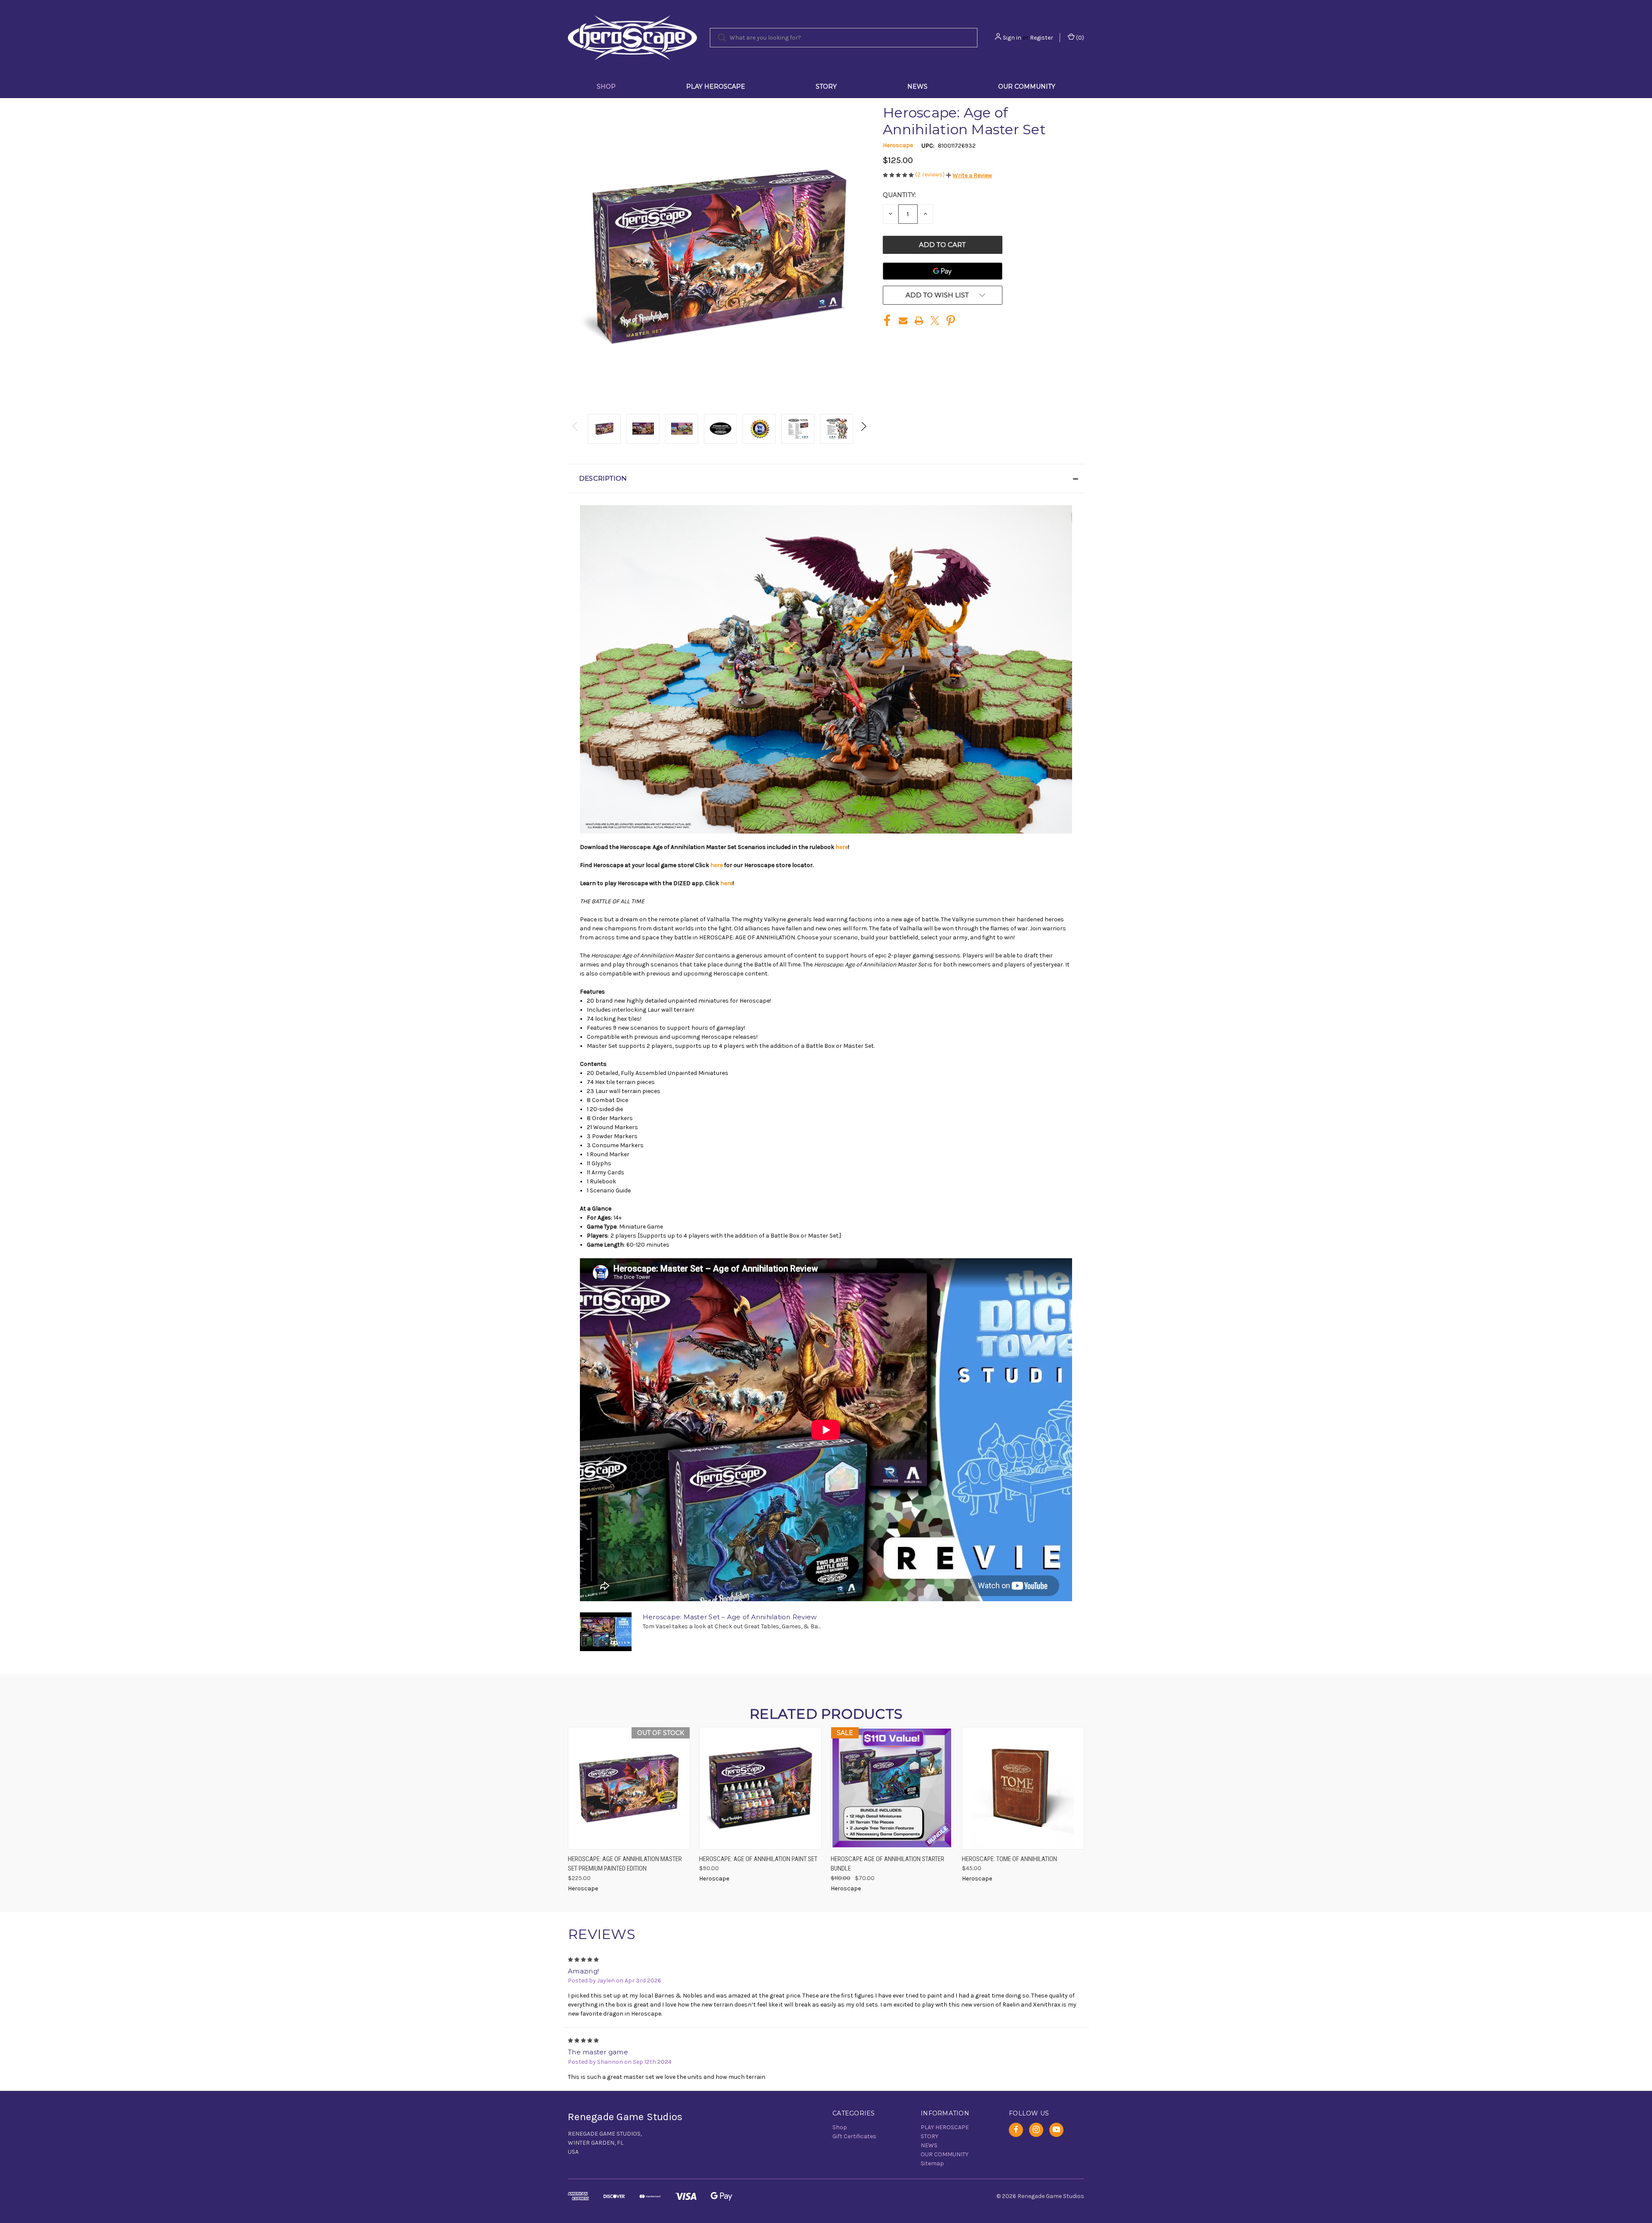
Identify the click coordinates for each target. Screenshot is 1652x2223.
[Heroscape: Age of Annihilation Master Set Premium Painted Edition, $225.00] (629, 1788)
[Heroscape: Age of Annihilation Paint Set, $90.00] (760, 1788)
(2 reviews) (931, 174)
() (1079, 38)
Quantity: (899, 195)
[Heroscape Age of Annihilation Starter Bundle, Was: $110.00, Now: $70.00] (892, 1788)
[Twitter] (935, 321)
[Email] (903, 321)
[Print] (919, 321)
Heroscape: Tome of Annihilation (1009, 1859)
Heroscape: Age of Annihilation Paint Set (758, 1859)
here (842, 847)
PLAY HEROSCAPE (716, 86)
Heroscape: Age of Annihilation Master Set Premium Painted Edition (625, 1864)
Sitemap (932, 2163)
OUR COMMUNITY (1027, 86)
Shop (606, 86)
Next (863, 429)
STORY (826, 86)
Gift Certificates (854, 2136)
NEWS (917, 86)
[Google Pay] (943, 271)
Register (1042, 38)
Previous (575, 429)
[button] (969, 175)
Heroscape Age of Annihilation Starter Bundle (888, 1864)
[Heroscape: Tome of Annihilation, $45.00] (1023, 1788)
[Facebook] (887, 321)
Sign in (1012, 38)
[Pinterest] (951, 321)
